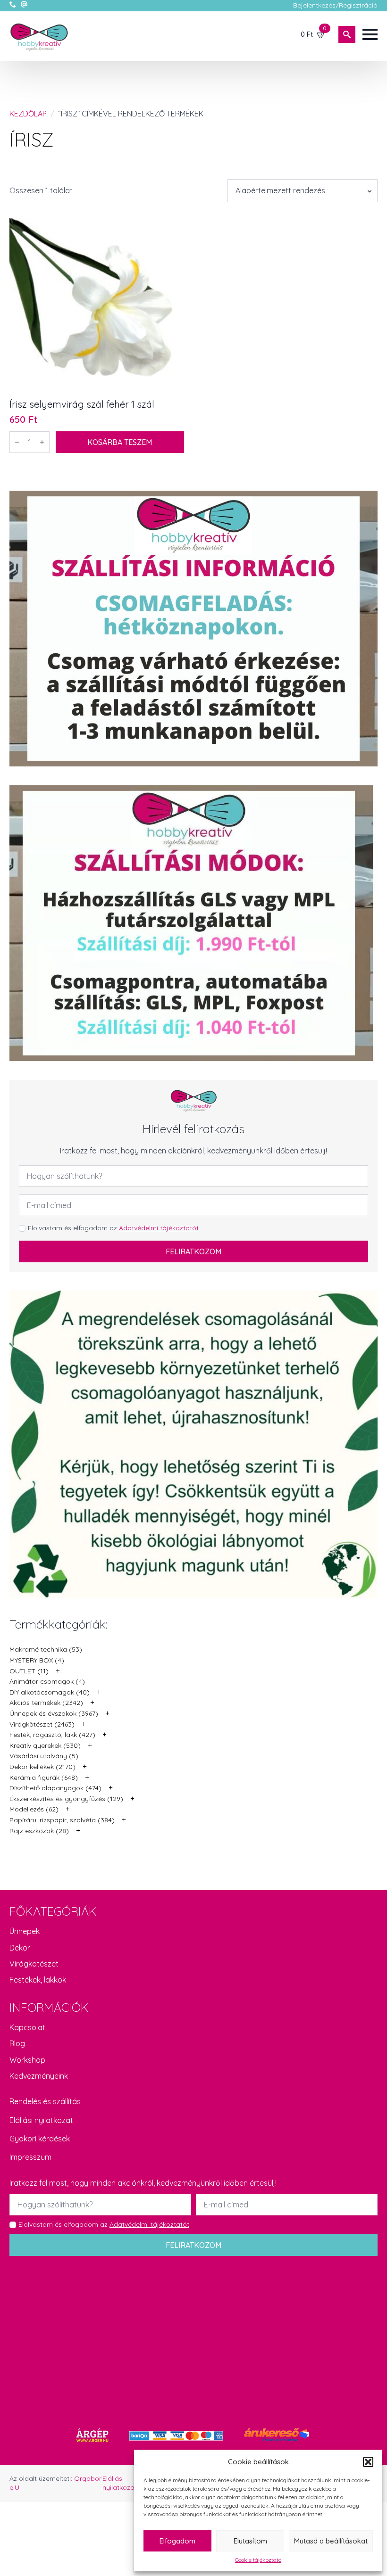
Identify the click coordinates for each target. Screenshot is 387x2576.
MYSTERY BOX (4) (37, 1660)
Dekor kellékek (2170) (42, 1767)
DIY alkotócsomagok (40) (50, 1692)
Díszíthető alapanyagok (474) (55, 1788)
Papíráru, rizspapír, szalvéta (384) (62, 1820)
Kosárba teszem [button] (120, 442)
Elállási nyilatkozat (41, 2120)
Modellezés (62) (34, 1809)
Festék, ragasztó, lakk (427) (52, 1735)
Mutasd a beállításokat (331, 2541)
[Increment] (42, 442)
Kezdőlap (28, 114)
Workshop (27, 2060)
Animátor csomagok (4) (47, 1681)
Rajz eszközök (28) (39, 1831)
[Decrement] (17, 442)
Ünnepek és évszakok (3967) (54, 1713)
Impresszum (30, 2157)
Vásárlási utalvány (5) (44, 1756)
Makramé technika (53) (46, 1649)
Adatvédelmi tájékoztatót (159, 1228)
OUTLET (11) (29, 1671)
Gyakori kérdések (40, 2139)
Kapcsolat (27, 2027)
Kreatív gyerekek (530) (45, 1745)
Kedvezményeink (39, 2076)
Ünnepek (25, 1931)
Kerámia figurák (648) (44, 1778)
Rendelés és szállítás (45, 2101)
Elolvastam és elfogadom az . (114, 1228)
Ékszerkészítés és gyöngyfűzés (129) (66, 1799)
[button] (368, 2462)
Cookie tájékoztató (258, 2560)
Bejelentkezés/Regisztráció (335, 5)
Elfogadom (177, 2541)
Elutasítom (250, 2541)
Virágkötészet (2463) (42, 1724)
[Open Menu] (370, 34)
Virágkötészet (34, 1964)
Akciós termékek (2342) (46, 1703)
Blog (17, 2043)
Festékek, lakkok (38, 1980)
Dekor (20, 1948)
